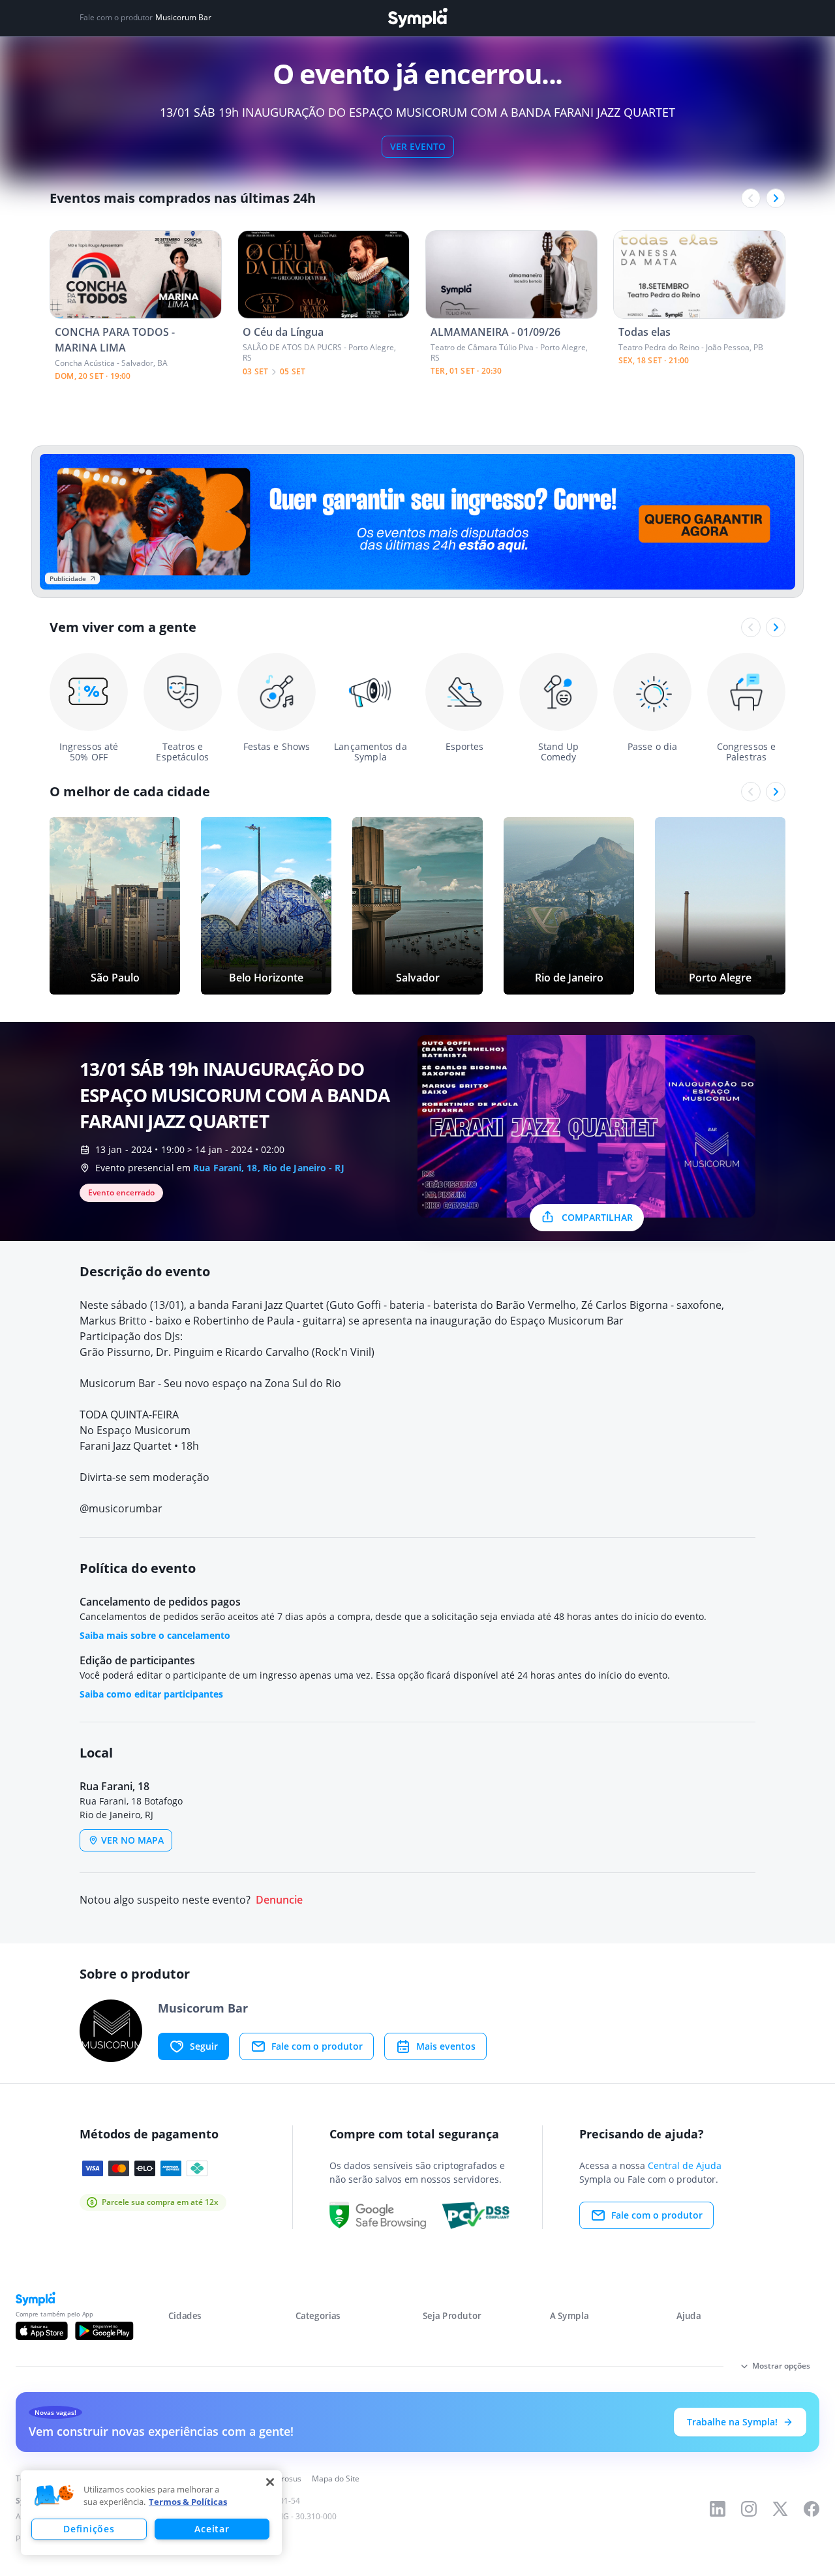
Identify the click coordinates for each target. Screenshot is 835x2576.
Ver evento (418, 146)
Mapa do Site (336, 2479)
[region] (151, 2513)
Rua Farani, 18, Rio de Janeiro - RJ (269, 1168)
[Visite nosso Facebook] (812, 2509)
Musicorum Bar (183, 18)
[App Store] (42, 2331)
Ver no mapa (132, 1840)
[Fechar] (270, 2482)
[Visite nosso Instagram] (749, 2509)
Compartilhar (597, 1217)
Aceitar (212, 2529)
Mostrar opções (781, 2366)
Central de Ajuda (685, 2165)
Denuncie (279, 1900)
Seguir (204, 2046)
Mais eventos (446, 2046)
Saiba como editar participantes (151, 1694)
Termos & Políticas (188, 2502)
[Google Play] (104, 2331)
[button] (54, 2496)
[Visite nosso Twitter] (780, 2509)
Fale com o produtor (317, 2046)
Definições (89, 2529)
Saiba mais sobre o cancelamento (155, 1635)
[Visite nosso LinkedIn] (718, 2509)
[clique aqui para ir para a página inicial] (417, 18)
